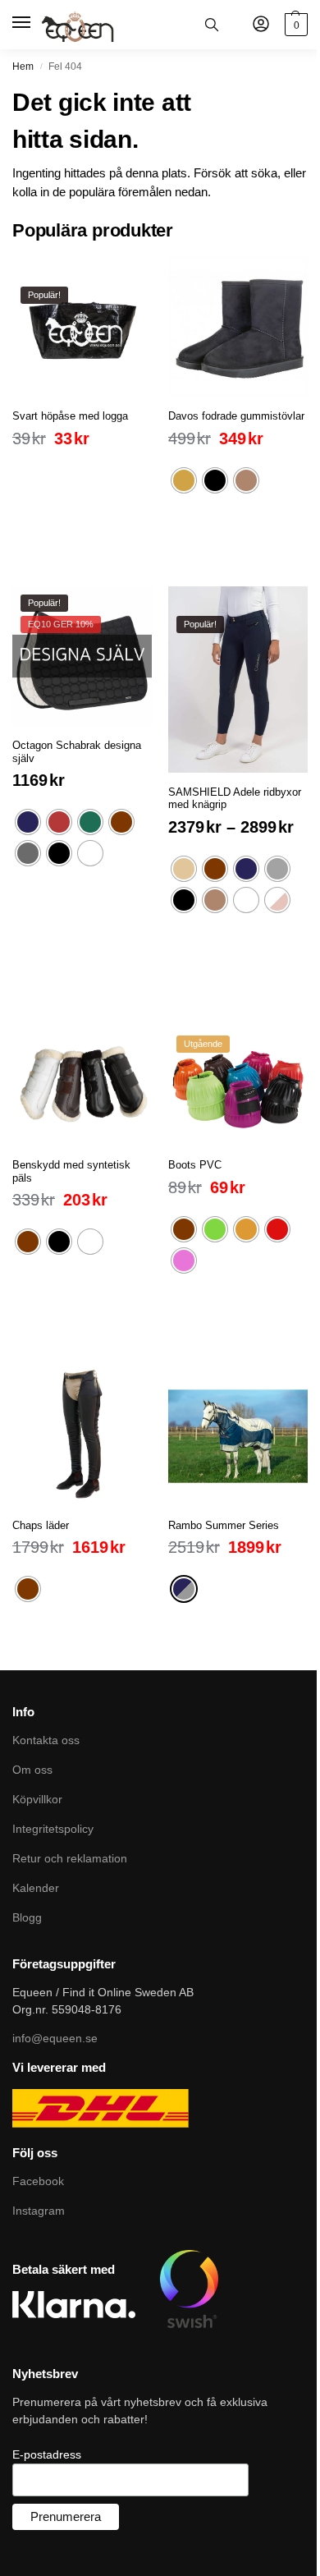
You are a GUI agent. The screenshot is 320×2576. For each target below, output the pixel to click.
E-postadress (47, 2454)
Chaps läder (41, 1525)
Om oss (32, 1770)
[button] (294, 25)
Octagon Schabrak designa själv (77, 752)
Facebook (38, 2181)
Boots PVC (195, 1165)
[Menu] (23, 23)
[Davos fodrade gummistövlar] (238, 327)
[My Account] (261, 25)
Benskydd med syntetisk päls (71, 1171)
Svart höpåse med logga (70, 416)
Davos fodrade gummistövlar (236, 416)
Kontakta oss (46, 1740)
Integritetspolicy (53, 1829)
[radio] (184, 480)
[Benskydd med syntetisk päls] (82, 1076)
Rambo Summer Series (224, 1525)
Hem (23, 67)
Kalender (36, 1888)
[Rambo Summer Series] (238, 1436)
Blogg (27, 1917)
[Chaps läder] (82, 1436)
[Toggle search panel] (212, 25)
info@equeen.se (55, 2038)
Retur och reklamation (70, 1858)
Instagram (39, 2211)
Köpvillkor (37, 1799)
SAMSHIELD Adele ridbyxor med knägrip (235, 799)
